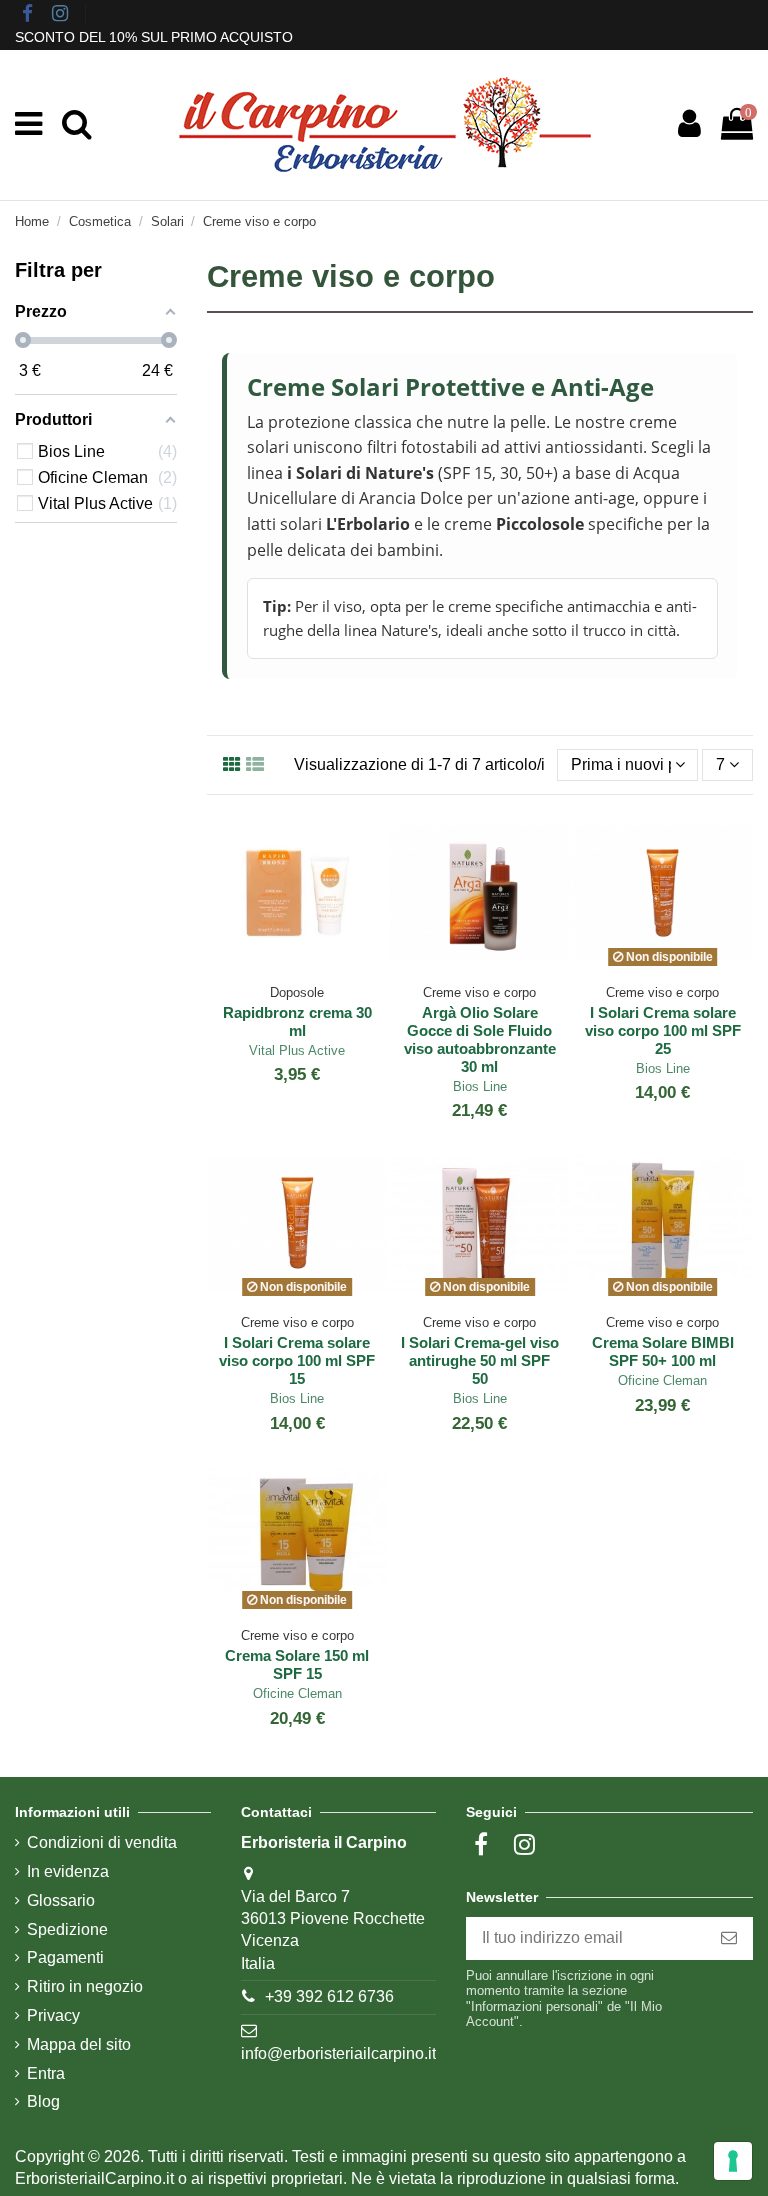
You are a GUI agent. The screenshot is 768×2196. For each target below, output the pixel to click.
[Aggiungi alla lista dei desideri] (282, 967)
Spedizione (67, 1929)
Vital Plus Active (297, 1050)
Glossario (61, 1900)
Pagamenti (65, 1957)
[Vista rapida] (313, 967)
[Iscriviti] (729, 1938)
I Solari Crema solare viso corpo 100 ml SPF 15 (297, 1360)
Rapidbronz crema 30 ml (297, 1021)
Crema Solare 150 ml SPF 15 (297, 1664)
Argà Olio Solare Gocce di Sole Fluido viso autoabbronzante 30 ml (480, 1039)
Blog (43, 2101)
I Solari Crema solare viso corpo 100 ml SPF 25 (663, 1030)
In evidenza (68, 1871)
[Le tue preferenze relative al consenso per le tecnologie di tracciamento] (733, 2161)
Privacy (53, 2015)
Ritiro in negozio (85, 1986)
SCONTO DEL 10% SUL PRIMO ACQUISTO (154, 37)
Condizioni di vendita (102, 1842)
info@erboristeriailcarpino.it (338, 2053)
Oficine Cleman (662, 1380)
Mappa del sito (79, 2044)
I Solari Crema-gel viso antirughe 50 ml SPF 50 (480, 1360)
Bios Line (480, 1086)
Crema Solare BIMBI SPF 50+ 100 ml (663, 1351)
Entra (46, 2073)
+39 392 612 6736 (329, 1996)
